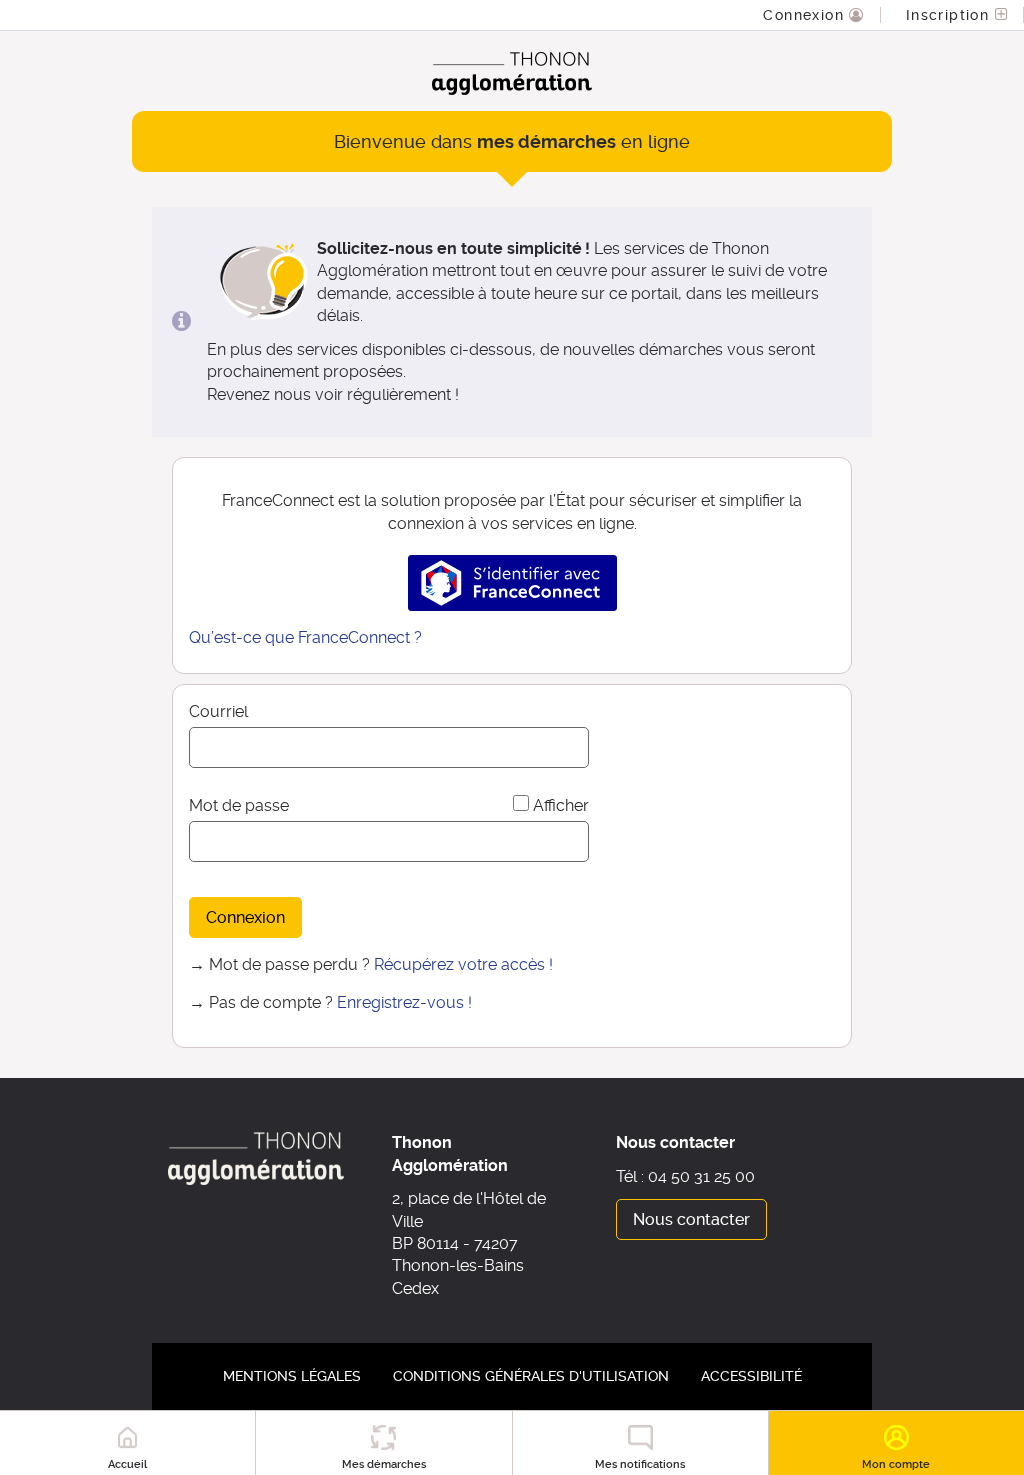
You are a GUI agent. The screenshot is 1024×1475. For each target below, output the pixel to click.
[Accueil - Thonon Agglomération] (512, 73)
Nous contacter (691, 1219)
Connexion (806, 15)
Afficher (561, 805)
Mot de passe (239, 805)
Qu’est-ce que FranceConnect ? (305, 637)
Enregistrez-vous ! (404, 1002)
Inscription (950, 15)
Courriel (218, 711)
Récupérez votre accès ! (463, 964)
